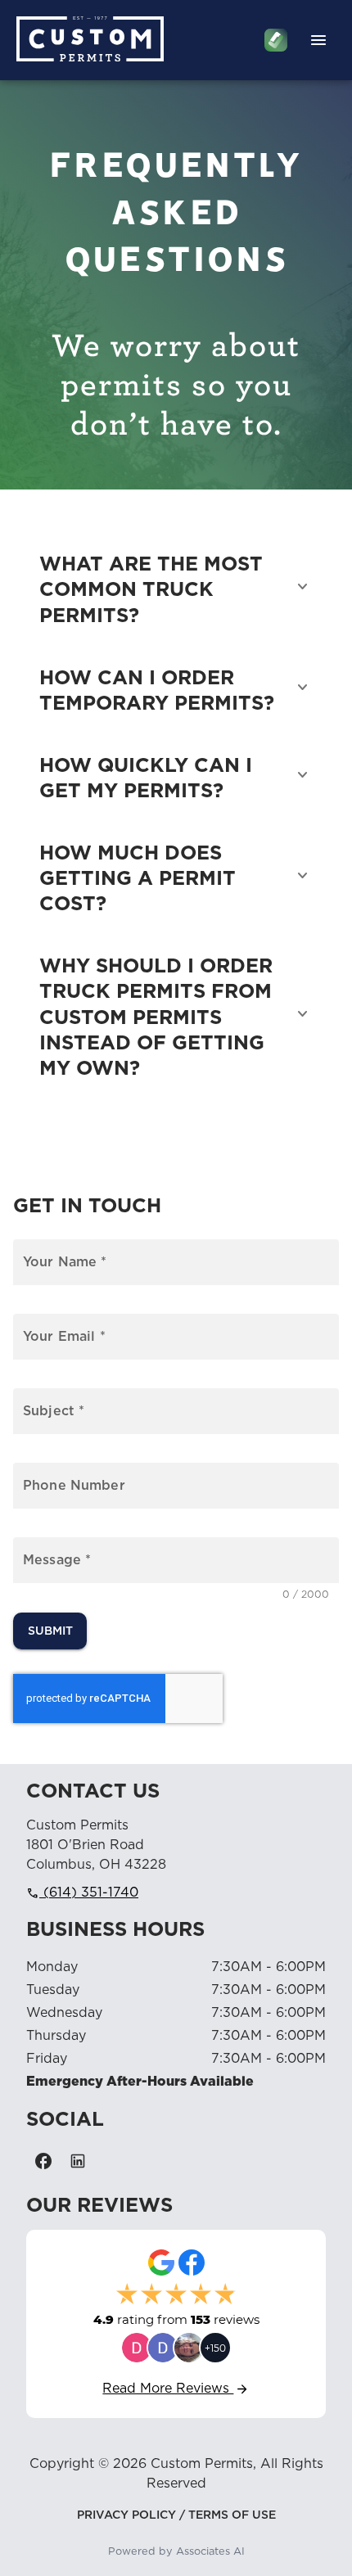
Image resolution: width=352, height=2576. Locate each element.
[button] (176, 587)
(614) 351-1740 (82, 1893)
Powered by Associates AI (176, 2552)
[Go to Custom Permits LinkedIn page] (78, 2161)
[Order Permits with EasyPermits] (276, 40)
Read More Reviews (176, 2389)
